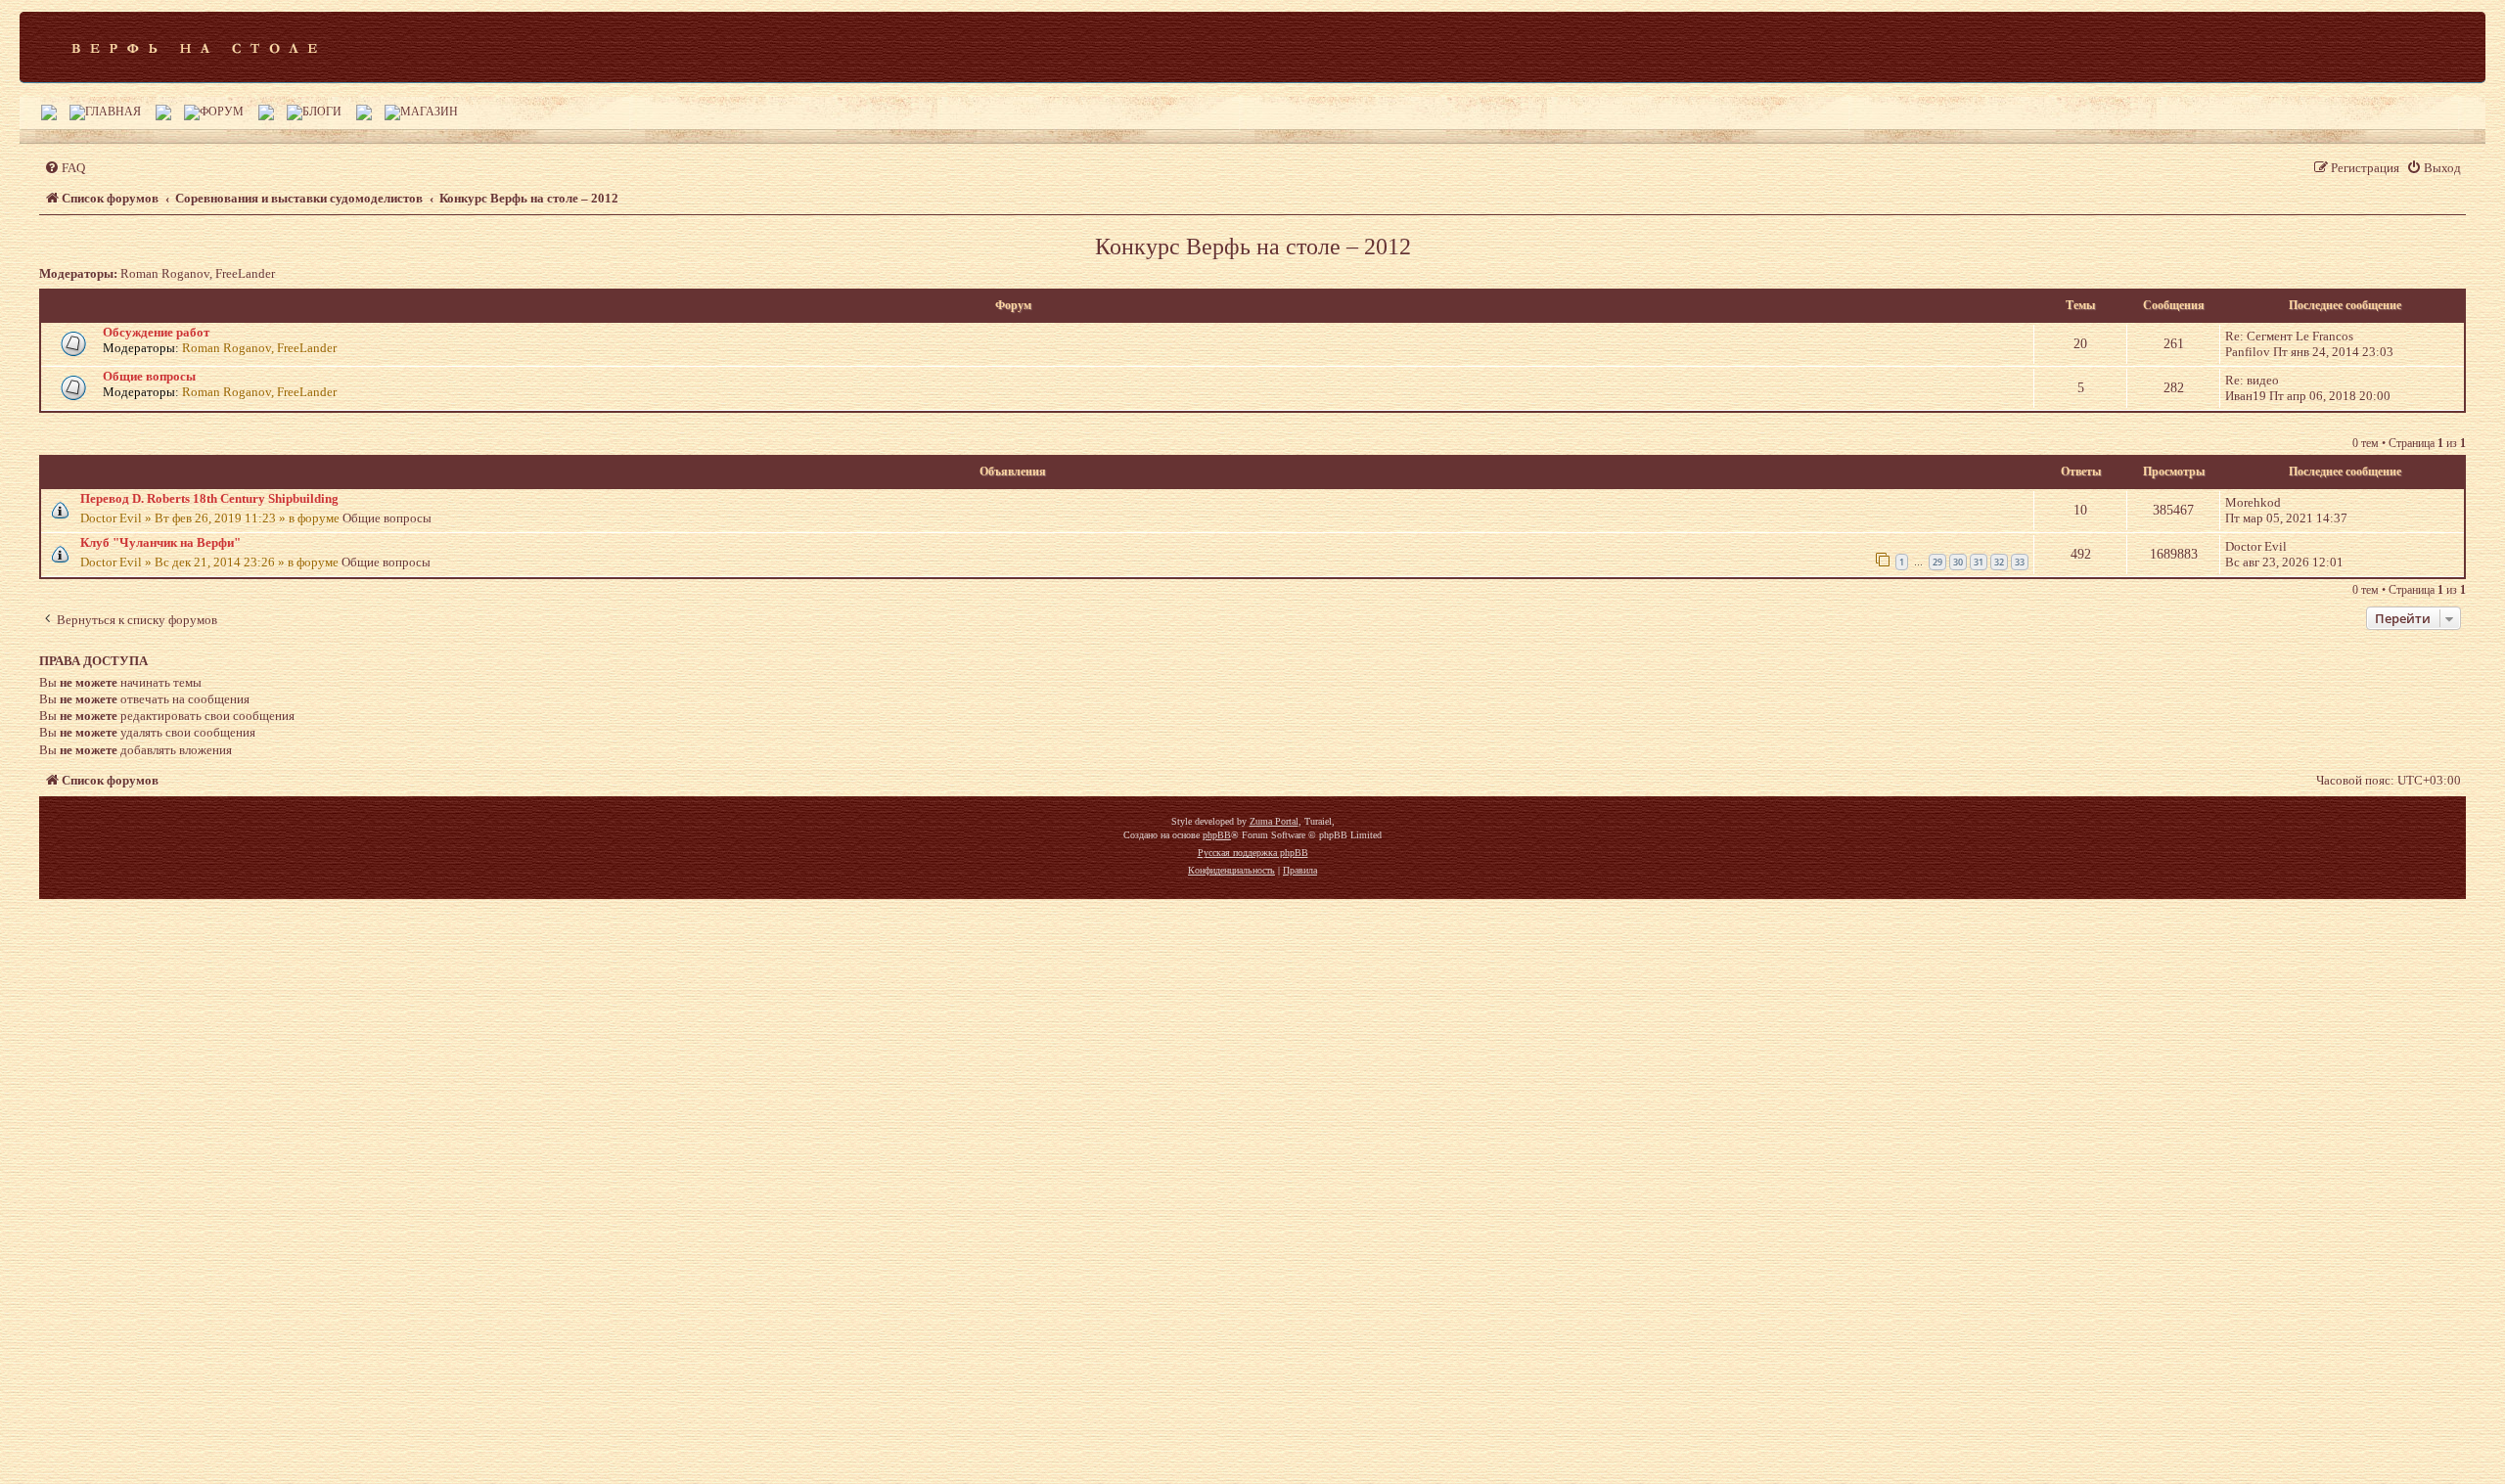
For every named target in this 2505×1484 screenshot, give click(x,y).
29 (1937, 562)
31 (1979, 562)
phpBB (1217, 835)
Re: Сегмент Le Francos (2289, 336)
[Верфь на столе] (194, 47)
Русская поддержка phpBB (1253, 853)
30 (1958, 562)
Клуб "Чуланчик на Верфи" (160, 542)
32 (1999, 562)
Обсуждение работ (156, 332)
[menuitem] (65, 168)
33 (2020, 562)
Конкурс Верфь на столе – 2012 (1253, 247)
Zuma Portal (1274, 821)
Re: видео (2252, 380)
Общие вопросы (149, 376)
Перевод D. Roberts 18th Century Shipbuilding (209, 498)
